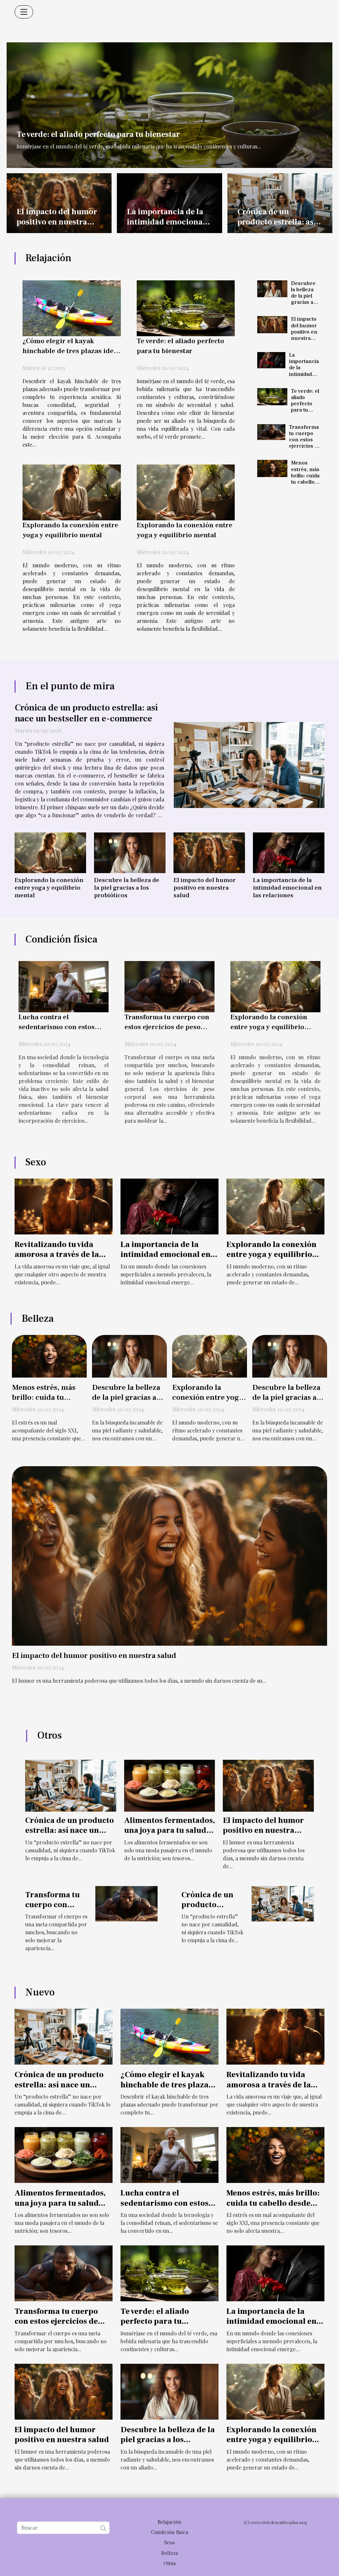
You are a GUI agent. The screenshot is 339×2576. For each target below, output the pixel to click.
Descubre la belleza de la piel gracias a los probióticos (305, 299)
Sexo (169, 2543)
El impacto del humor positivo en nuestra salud (57, 222)
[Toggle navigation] (24, 12)
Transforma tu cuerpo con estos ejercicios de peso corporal (305, 443)
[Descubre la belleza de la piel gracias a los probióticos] (272, 289)
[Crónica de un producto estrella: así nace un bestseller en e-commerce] (249, 765)
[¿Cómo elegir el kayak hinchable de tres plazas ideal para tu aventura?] (72, 308)
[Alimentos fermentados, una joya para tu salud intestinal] (170, 1785)
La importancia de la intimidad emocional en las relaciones (166, 222)
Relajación (169, 2522)
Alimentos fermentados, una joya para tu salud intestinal (169, 1831)
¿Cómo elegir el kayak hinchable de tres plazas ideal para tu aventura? (71, 351)
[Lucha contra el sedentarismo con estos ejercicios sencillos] (64, 986)
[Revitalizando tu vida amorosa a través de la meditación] (64, 1206)
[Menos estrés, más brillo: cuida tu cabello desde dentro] (272, 468)
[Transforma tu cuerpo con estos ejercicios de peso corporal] (271, 432)
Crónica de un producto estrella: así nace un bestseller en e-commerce (277, 227)
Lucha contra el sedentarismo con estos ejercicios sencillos (57, 1027)
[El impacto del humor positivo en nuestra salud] (272, 325)
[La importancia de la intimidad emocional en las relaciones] (271, 360)
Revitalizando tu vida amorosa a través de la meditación (57, 1255)
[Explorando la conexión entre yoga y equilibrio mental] (72, 492)
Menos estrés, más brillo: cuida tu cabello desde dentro (305, 479)
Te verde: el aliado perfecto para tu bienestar (98, 134)
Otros (170, 2563)
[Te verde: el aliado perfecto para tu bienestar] (169, 104)
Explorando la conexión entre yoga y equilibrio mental (49, 888)
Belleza (169, 2553)
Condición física (169, 2532)
